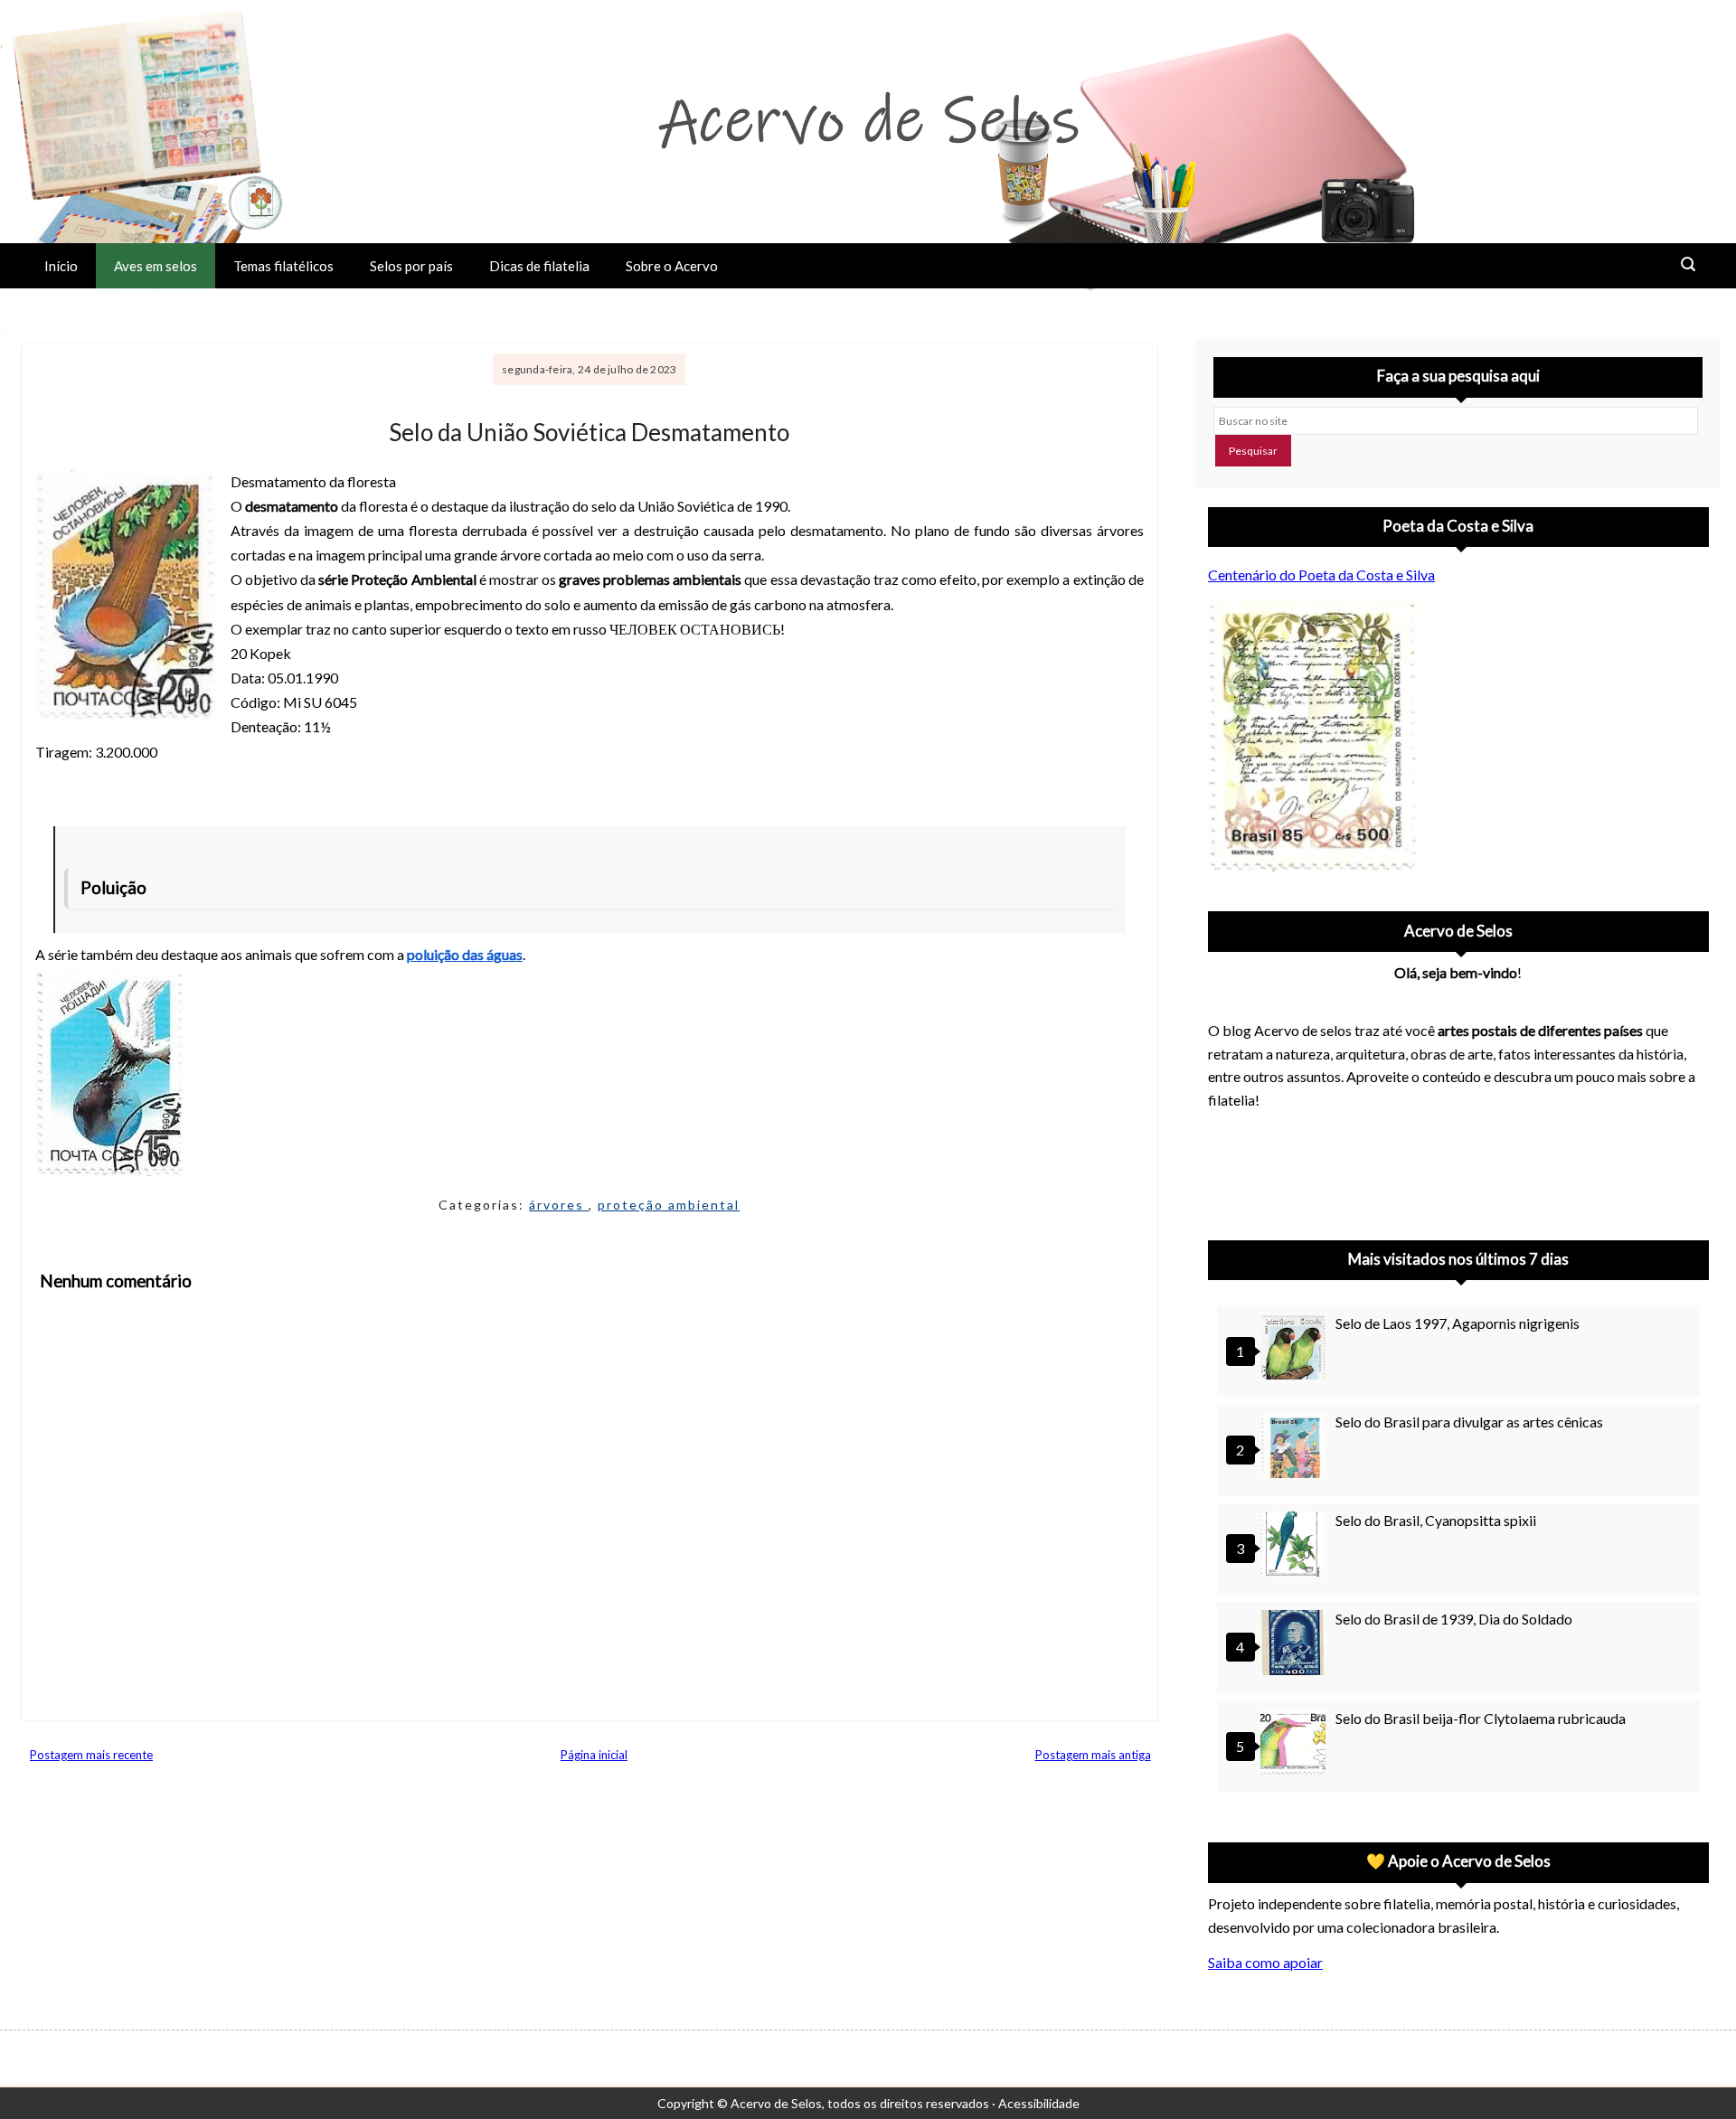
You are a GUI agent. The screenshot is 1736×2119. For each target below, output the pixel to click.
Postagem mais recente (91, 1755)
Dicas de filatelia (539, 266)
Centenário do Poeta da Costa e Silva (1321, 574)
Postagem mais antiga (1093, 1755)
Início (61, 266)
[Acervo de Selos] (1324, 1148)
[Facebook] (1371, 1170)
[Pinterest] (1277, 1170)
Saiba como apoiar (1265, 1962)
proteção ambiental (669, 1205)
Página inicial (594, 1755)
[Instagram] (1230, 1170)
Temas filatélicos (283, 266)
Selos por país (411, 266)
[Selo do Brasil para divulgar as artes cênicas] (1296, 1448)
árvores (559, 1205)
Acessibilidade (1039, 2103)
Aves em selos (156, 266)
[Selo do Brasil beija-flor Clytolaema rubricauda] (1296, 1744)
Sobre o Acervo (672, 266)
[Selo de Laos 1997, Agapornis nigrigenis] (1296, 1349)
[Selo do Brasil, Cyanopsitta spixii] (1296, 1546)
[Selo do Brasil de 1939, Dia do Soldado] (1296, 1645)
